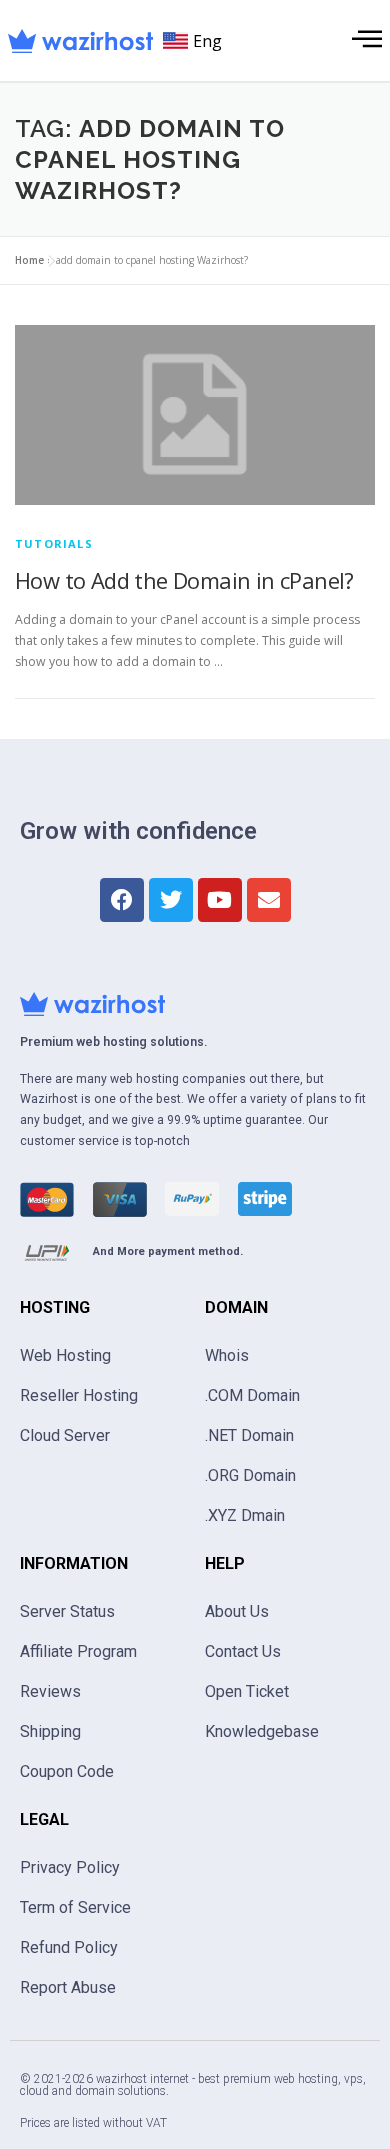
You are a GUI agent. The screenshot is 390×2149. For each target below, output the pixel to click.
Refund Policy (69, 1947)
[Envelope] (269, 900)
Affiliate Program (78, 1651)
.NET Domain (249, 1435)
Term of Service (75, 1907)
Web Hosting (65, 1355)
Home (29, 260)
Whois (227, 1355)
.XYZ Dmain (245, 1515)
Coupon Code (67, 1771)
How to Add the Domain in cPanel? (184, 580)
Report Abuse (68, 1987)
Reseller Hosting (79, 1395)
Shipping (50, 1731)
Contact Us (243, 1651)
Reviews (50, 1691)
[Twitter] (171, 900)
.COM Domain (252, 1395)
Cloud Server (65, 1435)
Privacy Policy (70, 1867)
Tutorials (54, 543)
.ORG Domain (250, 1475)
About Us (237, 1611)
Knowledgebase (262, 1731)
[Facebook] (122, 900)
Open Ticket (247, 1691)
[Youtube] (220, 900)
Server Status (67, 1611)
